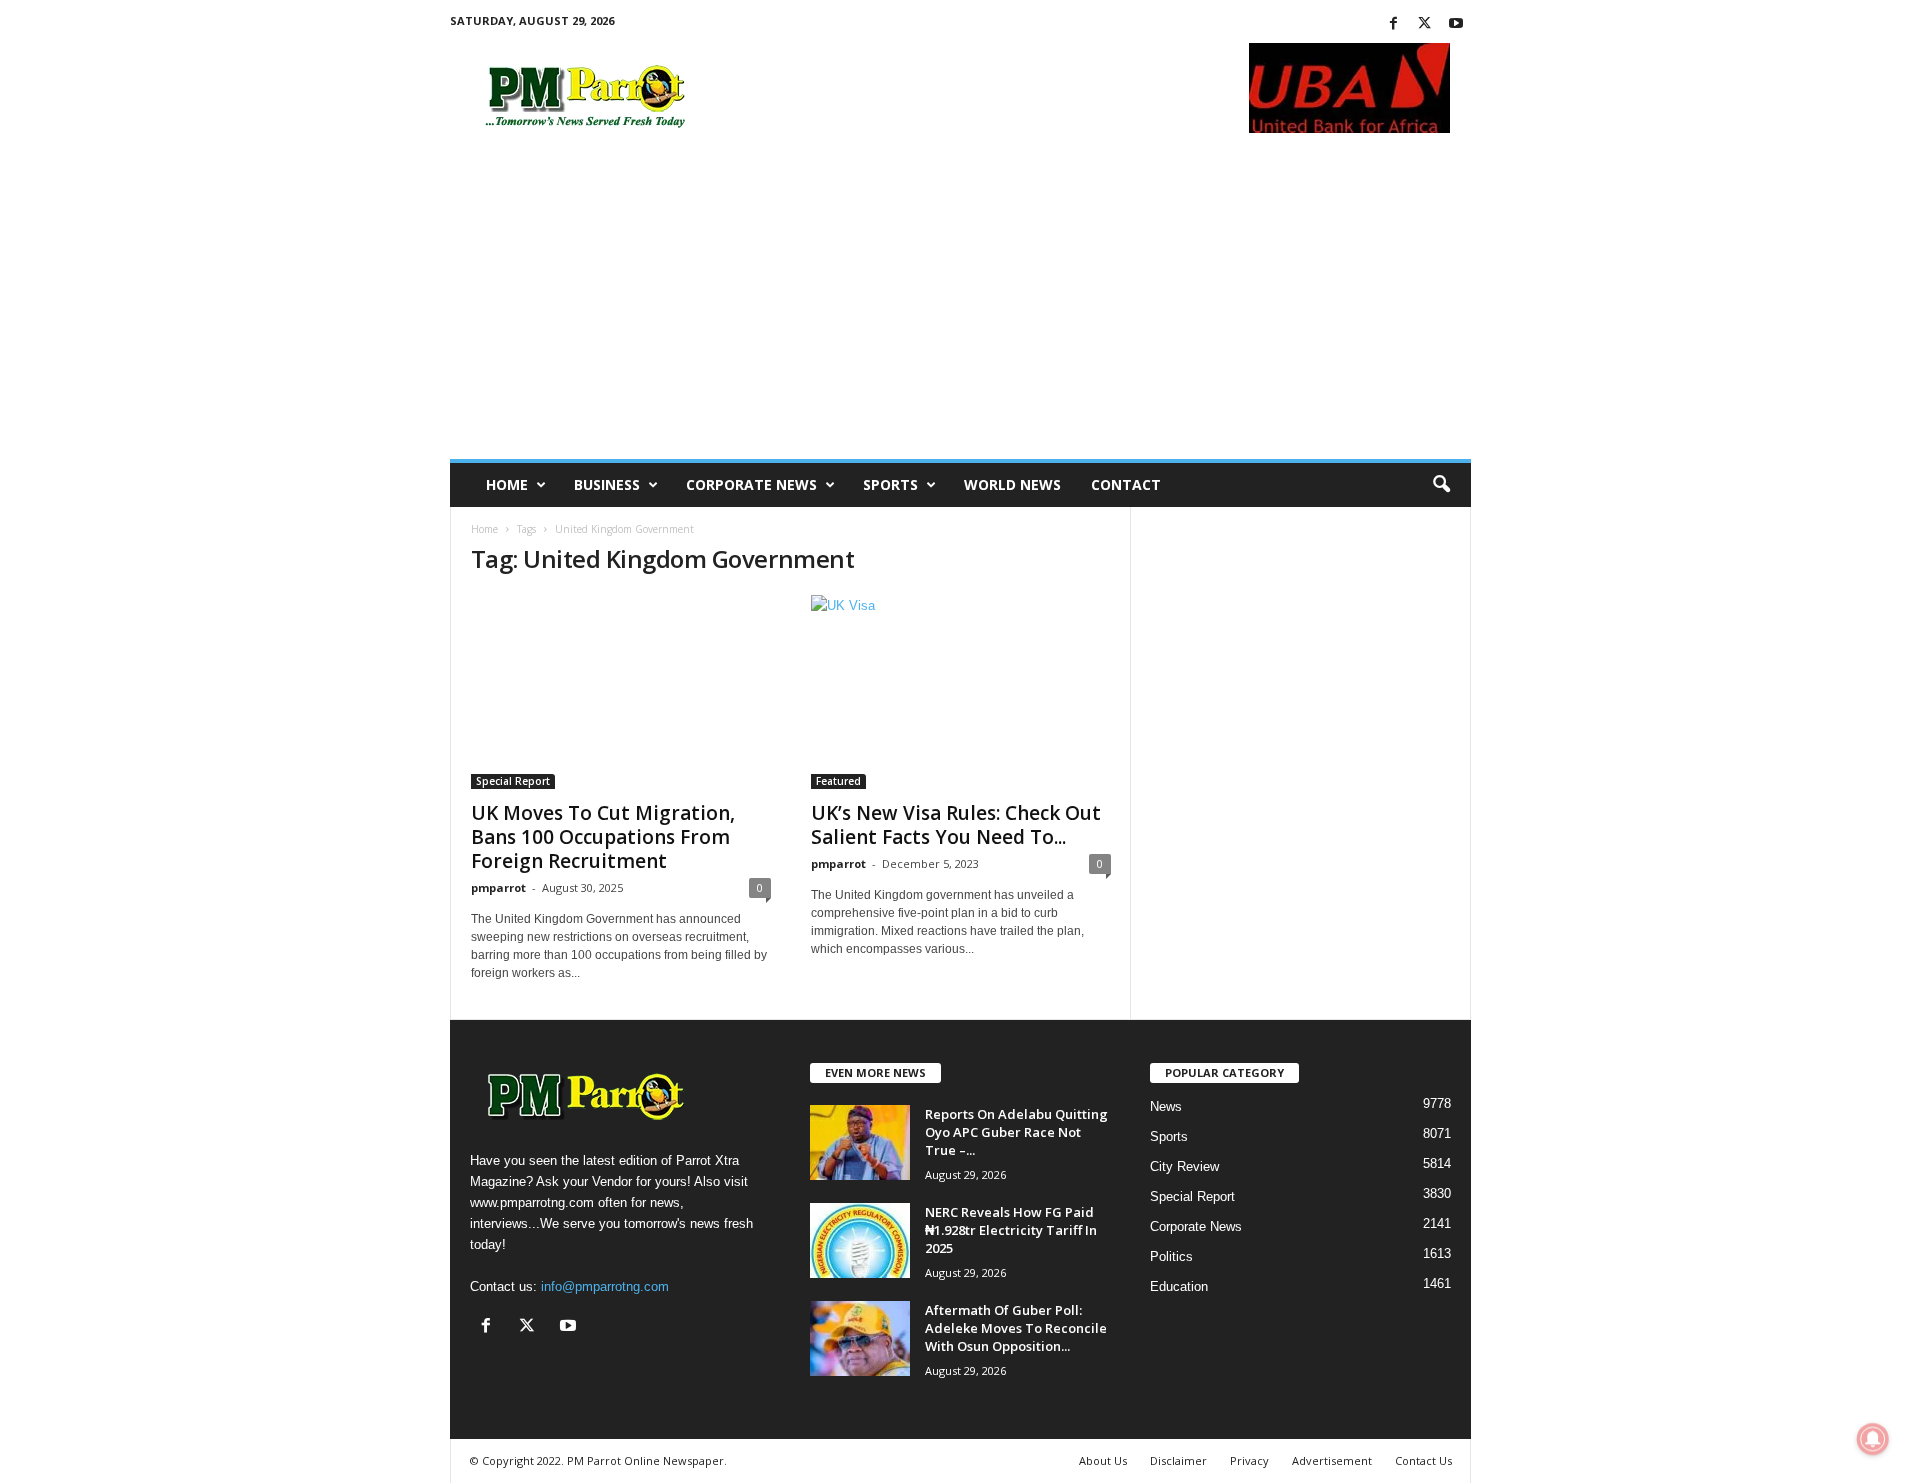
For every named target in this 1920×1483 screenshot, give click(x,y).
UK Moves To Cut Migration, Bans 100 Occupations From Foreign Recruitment (603, 837)
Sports (890, 484)
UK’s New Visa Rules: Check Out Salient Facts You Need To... (956, 825)
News (1166, 1106)
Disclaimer (1178, 1460)
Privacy (1249, 1460)
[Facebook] (1394, 24)
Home (507, 484)
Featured (838, 781)
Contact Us (1423, 1460)
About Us (1103, 1460)
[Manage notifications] (1873, 1439)
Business (607, 484)
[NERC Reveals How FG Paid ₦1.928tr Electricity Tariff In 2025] (860, 1240)
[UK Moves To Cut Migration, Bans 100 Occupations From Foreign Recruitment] (621, 692)
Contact (1126, 484)
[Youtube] (1456, 24)
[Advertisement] (960, 309)
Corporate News (751, 484)
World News (1012, 484)
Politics (1171, 1256)
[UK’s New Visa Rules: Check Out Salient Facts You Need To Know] (961, 692)
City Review (1184, 1166)
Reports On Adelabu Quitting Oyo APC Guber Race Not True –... (1016, 1132)
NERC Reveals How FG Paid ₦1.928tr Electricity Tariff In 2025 (1011, 1230)
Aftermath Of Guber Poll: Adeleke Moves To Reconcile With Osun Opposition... (1016, 1328)
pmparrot (498, 887)
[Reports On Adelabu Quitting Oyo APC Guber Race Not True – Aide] (860, 1142)
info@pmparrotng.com (605, 1286)
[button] (1441, 485)
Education (1179, 1286)
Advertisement (1332, 1460)
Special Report (513, 781)
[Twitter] (1425, 24)
